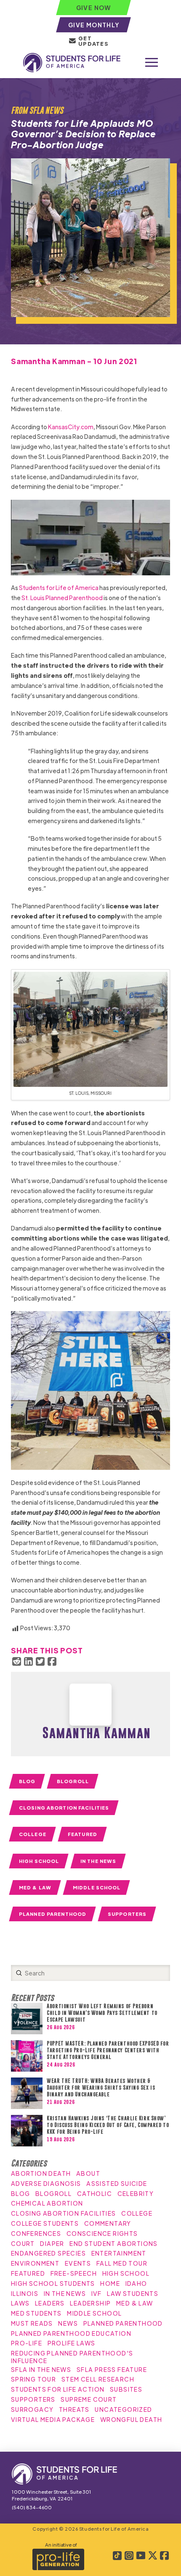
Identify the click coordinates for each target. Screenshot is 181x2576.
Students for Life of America (59, 588)
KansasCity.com (71, 427)
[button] (152, 63)
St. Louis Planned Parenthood (62, 598)
